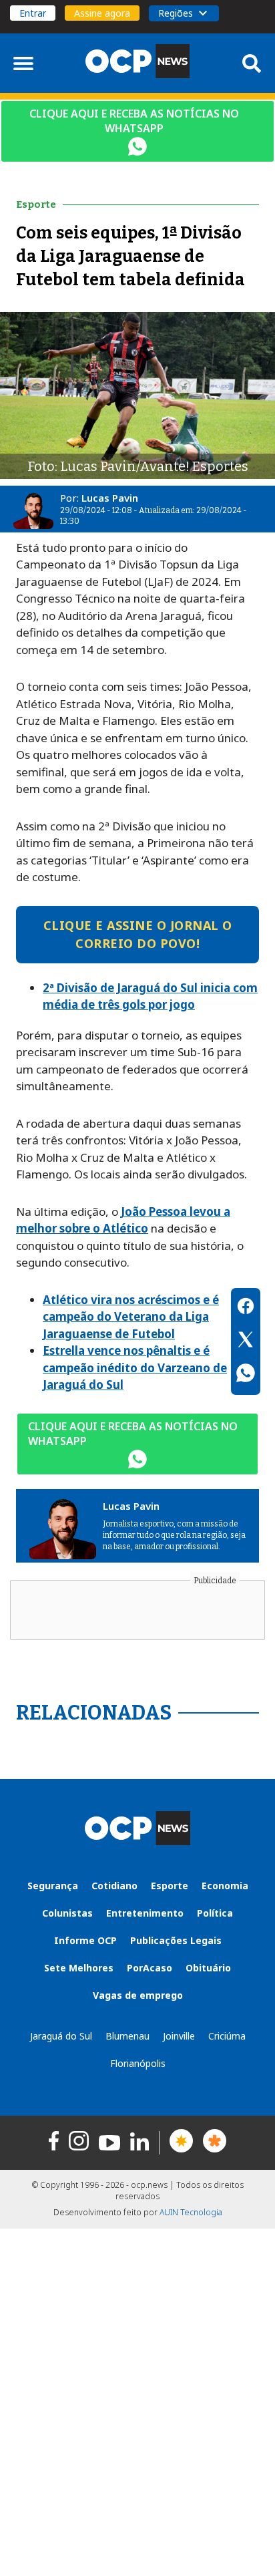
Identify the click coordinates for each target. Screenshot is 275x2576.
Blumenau (127, 2036)
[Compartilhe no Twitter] (246, 1341)
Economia (225, 1886)
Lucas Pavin (110, 498)
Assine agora (102, 13)
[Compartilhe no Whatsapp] (246, 1375)
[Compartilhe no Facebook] (246, 1308)
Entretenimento (145, 1913)
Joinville (179, 2036)
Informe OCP (85, 1940)
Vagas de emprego (138, 1995)
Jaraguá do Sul (61, 2036)
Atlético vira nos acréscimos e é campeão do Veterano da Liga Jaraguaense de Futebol (131, 1317)
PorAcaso (150, 1968)
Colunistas (67, 1913)
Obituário (208, 1968)
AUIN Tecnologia (191, 2212)
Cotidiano (114, 1886)
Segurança (53, 1886)
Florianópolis (138, 2063)
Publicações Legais (176, 1940)
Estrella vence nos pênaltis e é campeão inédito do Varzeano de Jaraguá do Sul (135, 1367)
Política (215, 1913)
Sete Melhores (79, 1968)
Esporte (170, 1886)
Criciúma (227, 2036)
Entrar (33, 13)
